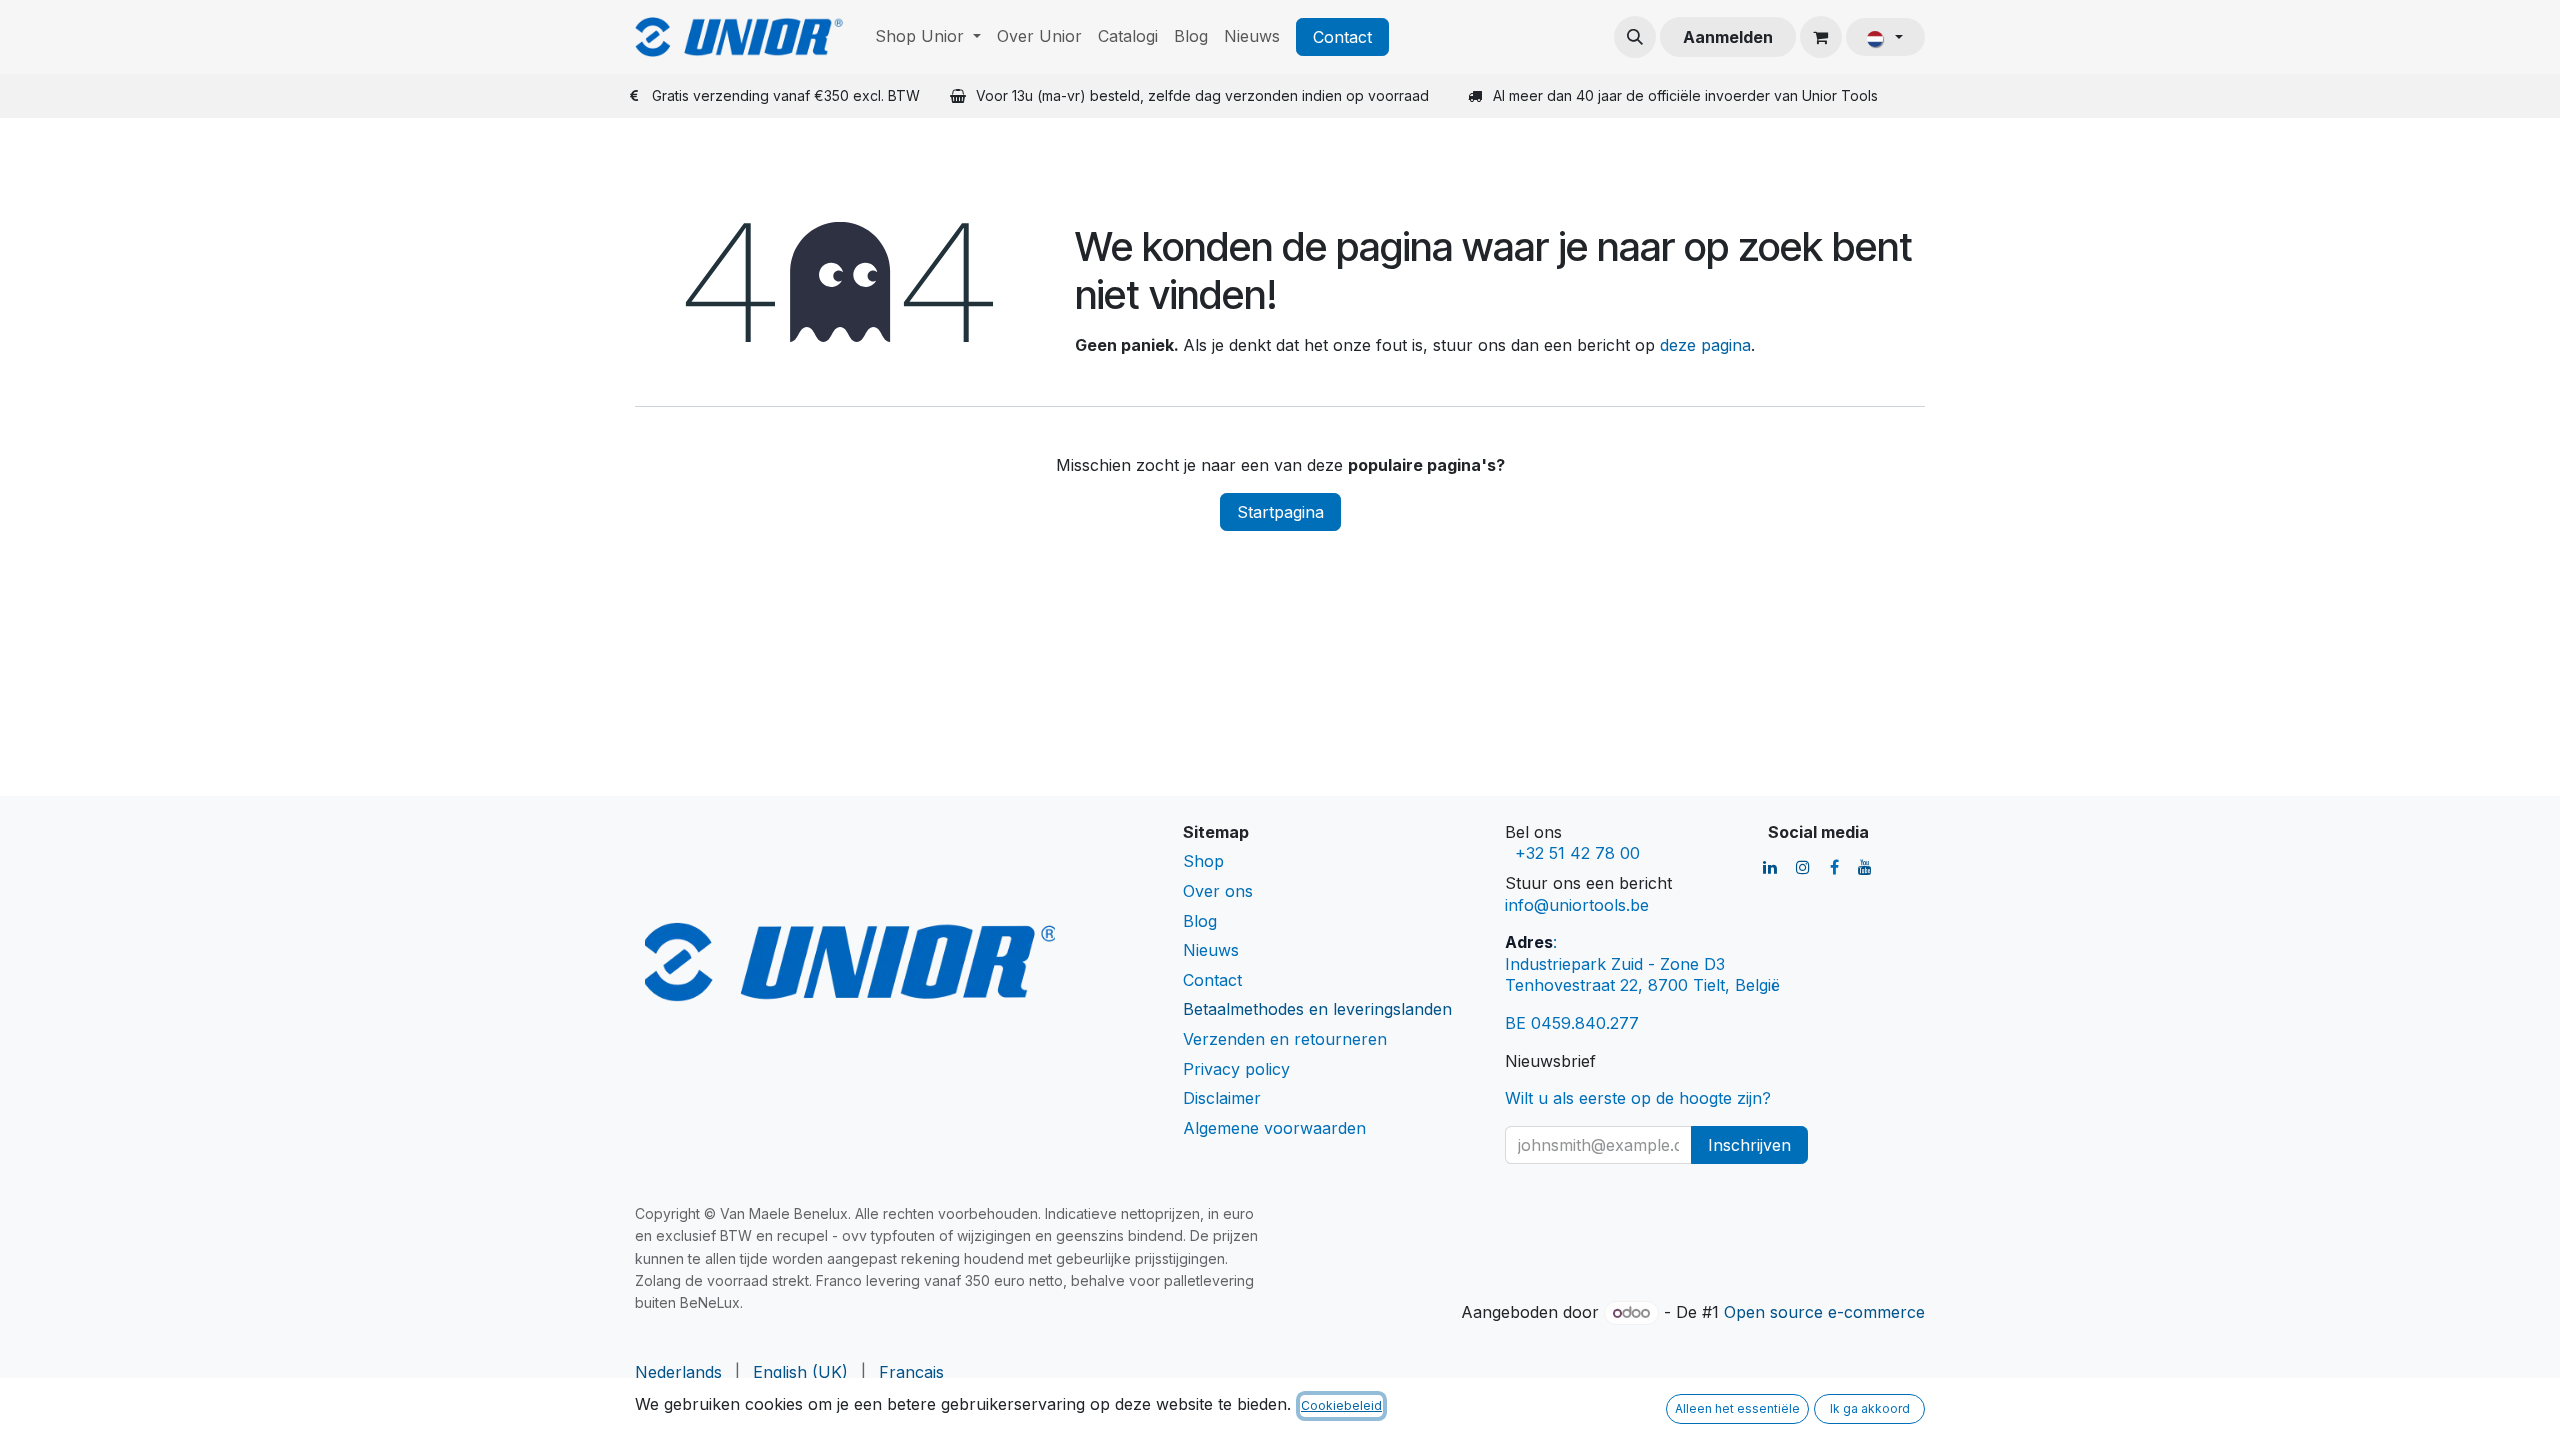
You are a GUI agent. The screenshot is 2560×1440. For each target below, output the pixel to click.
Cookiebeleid (1341, 1405)
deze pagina (1705, 345)
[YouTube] (1865, 867)
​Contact (1342, 37)
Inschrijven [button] (1749, 1145)
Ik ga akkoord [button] (1870, 1408)
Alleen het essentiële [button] (1737, 1408)
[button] (1635, 37)
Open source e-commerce (1824, 1312)
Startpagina (1280, 512)
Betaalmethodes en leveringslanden (1317, 1009)
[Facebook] (1834, 867)
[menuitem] (928, 37)
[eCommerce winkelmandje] (1821, 37)
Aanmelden (1728, 37)
